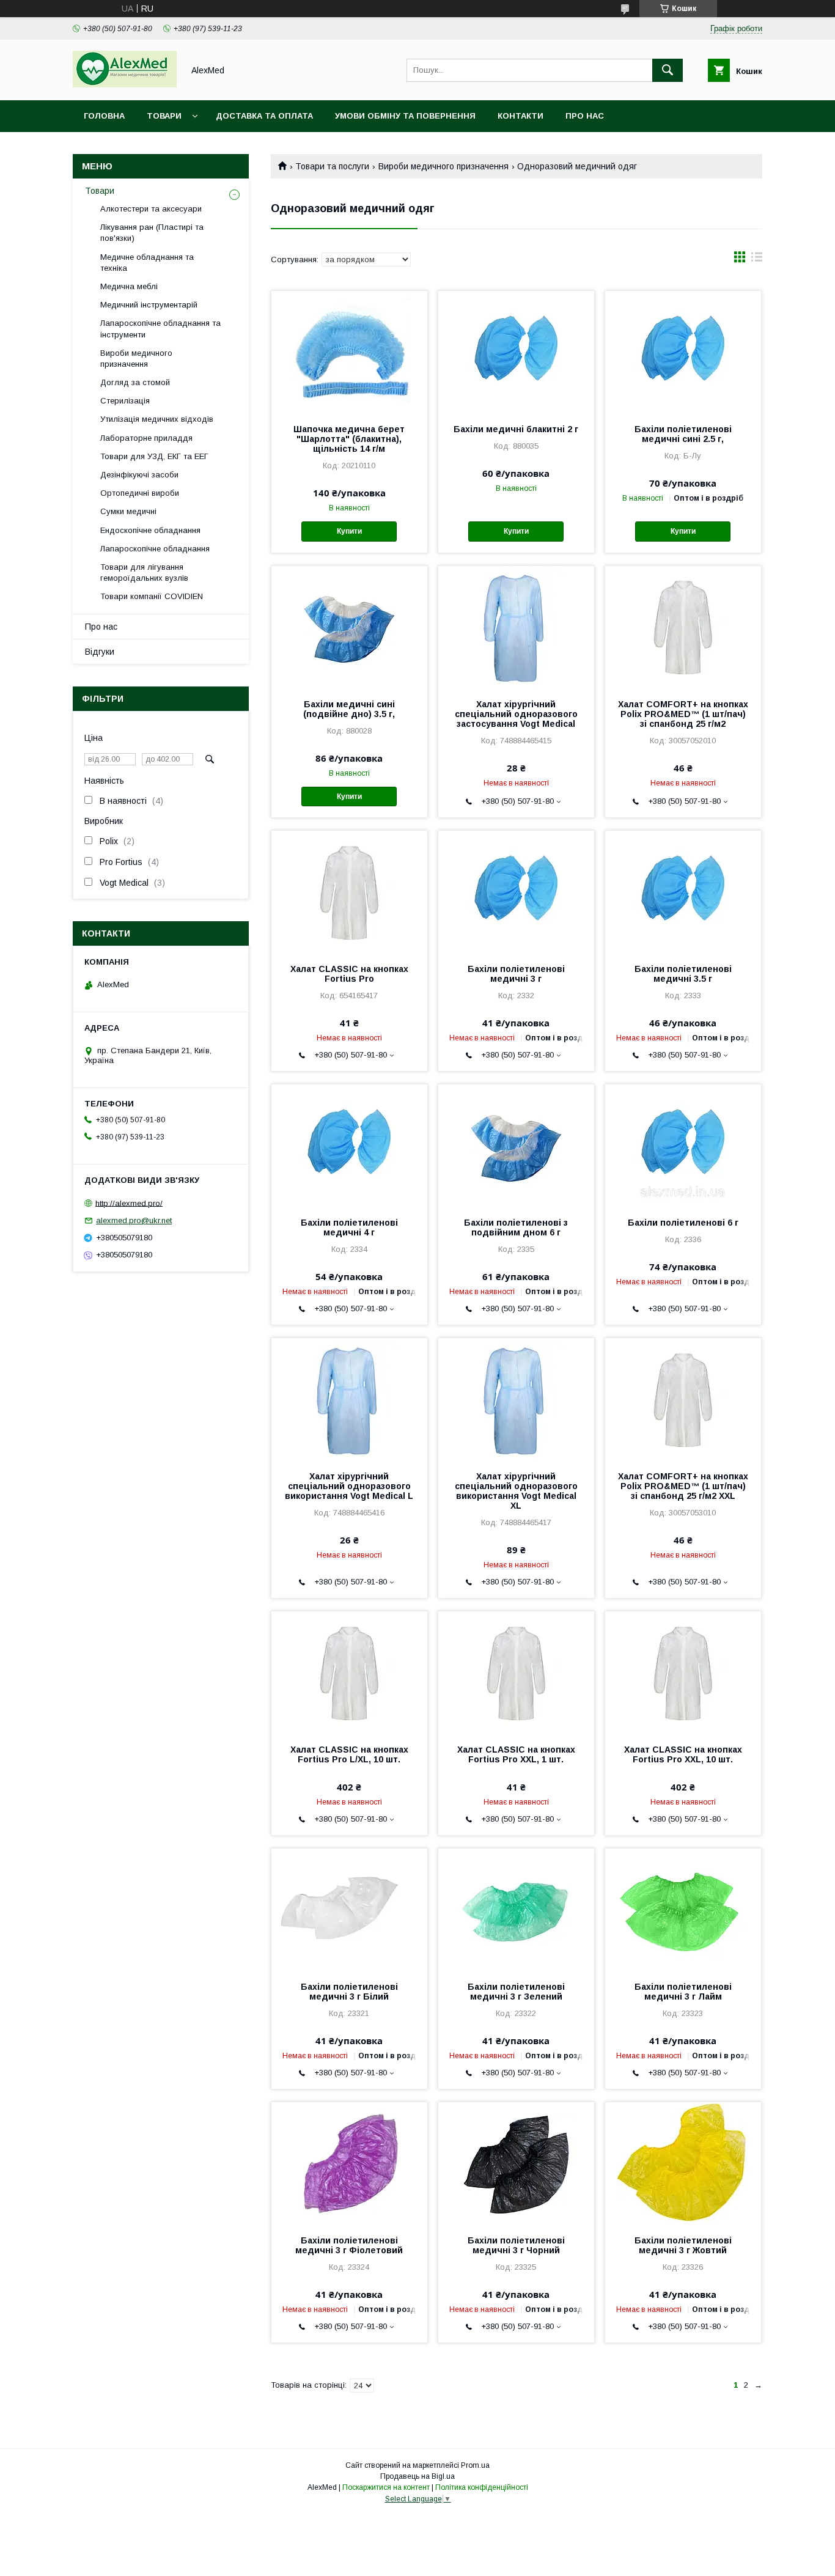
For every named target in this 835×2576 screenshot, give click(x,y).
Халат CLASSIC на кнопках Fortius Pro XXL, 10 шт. (683, 1754)
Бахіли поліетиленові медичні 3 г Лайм (683, 1992)
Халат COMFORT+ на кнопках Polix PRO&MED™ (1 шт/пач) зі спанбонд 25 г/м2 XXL (683, 1486)
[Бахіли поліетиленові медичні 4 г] (349, 1146)
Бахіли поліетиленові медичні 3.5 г (683, 974)
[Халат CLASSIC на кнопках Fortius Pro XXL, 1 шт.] (516, 1673)
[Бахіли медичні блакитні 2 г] (516, 352)
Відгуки (100, 652)
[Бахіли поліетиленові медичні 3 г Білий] (349, 1910)
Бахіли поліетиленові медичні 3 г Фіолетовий (349, 2245)
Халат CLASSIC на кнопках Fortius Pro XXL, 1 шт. (516, 1754)
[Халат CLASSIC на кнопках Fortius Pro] (349, 892)
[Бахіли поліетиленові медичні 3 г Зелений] (516, 1910)
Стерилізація (125, 401)
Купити (349, 531)
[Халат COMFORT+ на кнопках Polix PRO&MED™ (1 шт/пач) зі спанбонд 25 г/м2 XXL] (683, 1399)
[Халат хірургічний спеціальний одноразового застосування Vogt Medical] (516, 627)
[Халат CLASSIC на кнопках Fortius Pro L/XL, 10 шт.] (349, 1673)
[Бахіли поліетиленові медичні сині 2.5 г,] (683, 352)
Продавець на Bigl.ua (417, 2476)
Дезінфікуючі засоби (139, 475)
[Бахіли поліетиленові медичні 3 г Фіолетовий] (349, 2163)
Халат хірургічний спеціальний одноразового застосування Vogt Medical (516, 714)
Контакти (520, 116)
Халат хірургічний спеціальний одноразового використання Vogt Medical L (349, 1486)
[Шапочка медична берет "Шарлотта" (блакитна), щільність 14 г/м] (349, 352)
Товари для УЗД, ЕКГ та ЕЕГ (154, 456)
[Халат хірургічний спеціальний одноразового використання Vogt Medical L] (349, 1399)
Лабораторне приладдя (146, 438)
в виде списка (757, 260)
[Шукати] (668, 70)
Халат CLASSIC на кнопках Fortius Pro (349, 974)
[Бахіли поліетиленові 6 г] (683, 1146)
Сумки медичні (128, 511)
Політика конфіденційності (482, 2487)
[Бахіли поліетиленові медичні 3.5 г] (683, 892)
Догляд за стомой (135, 382)
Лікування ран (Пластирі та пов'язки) (152, 233)
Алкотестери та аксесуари (151, 209)
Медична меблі (129, 286)
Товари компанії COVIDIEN (152, 596)
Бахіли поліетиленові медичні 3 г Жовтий (683, 2245)
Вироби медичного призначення (443, 166)
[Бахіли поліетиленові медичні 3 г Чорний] (516, 2163)
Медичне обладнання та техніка (147, 263)
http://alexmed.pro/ (129, 1203)
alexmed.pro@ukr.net (134, 1220)
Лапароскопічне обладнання (155, 549)
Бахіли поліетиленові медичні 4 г (349, 1227)
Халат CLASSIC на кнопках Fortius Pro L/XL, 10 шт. (349, 1754)
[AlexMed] (125, 84)
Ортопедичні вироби (140, 493)
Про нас (585, 116)
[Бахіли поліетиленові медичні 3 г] (516, 892)
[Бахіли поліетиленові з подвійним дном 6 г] (516, 1146)
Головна (104, 116)
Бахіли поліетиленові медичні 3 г (516, 974)
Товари (164, 116)
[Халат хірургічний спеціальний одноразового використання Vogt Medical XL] (516, 1399)
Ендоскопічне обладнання (150, 530)
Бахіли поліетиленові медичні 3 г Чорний (516, 2245)
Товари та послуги (332, 166)
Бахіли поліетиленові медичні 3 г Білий (349, 1992)
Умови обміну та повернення (405, 116)
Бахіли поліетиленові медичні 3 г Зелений (516, 1992)
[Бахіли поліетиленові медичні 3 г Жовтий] (683, 2163)
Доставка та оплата (264, 116)
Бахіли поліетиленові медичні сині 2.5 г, (683, 434)
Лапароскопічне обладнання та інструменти (160, 329)
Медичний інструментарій (149, 305)
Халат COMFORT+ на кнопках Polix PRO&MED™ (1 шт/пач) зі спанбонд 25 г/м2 (683, 714)
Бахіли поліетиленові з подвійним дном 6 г (516, 1227)
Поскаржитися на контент (386, 2487)
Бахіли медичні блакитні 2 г (516, 429)
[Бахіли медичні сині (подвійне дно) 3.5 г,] (349, 627)
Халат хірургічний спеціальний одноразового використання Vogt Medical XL (516, 1491)
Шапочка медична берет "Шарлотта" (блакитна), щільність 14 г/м (349, 439)
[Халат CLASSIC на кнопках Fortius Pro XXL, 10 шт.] (683, 1673)
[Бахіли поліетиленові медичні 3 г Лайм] (683, 1910)
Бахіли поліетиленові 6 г (683, 1223)
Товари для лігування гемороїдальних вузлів (144, 572)
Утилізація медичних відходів (157, 419)
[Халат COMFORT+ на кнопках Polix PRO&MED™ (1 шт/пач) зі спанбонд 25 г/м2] (683, 627)
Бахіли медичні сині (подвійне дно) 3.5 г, (349, 709)
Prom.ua (475, 2465)
